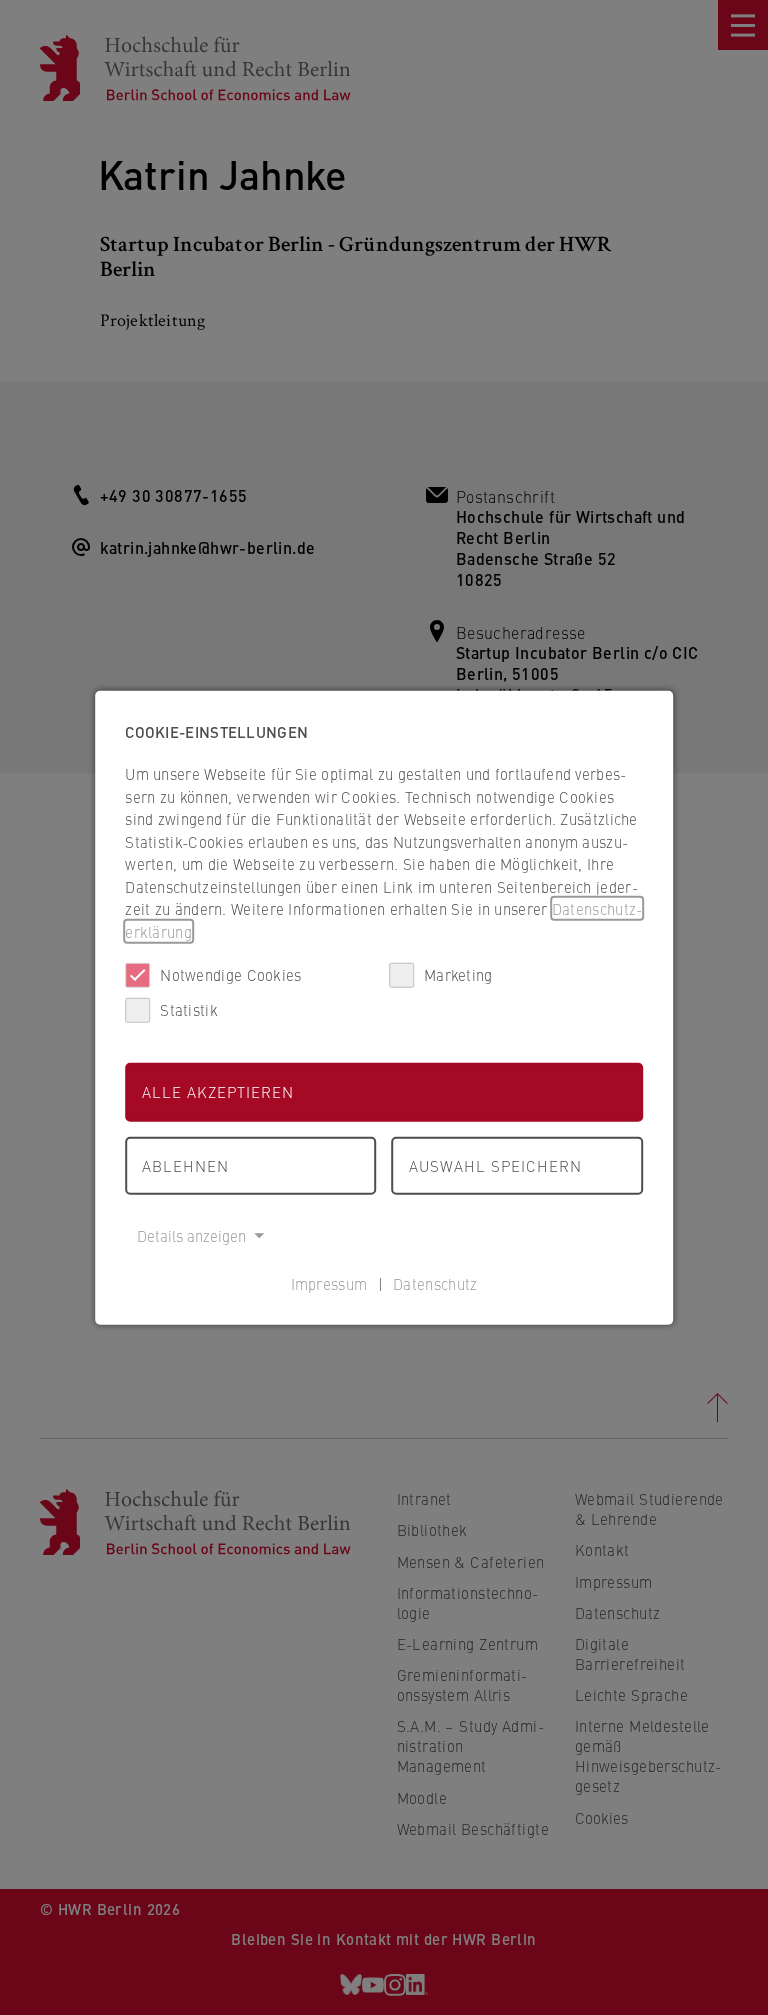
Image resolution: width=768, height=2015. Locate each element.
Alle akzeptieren (218, 1091)
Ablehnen (185, 1164)
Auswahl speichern (495, 1164)
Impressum (329, 1282)
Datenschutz (435, 1282)
